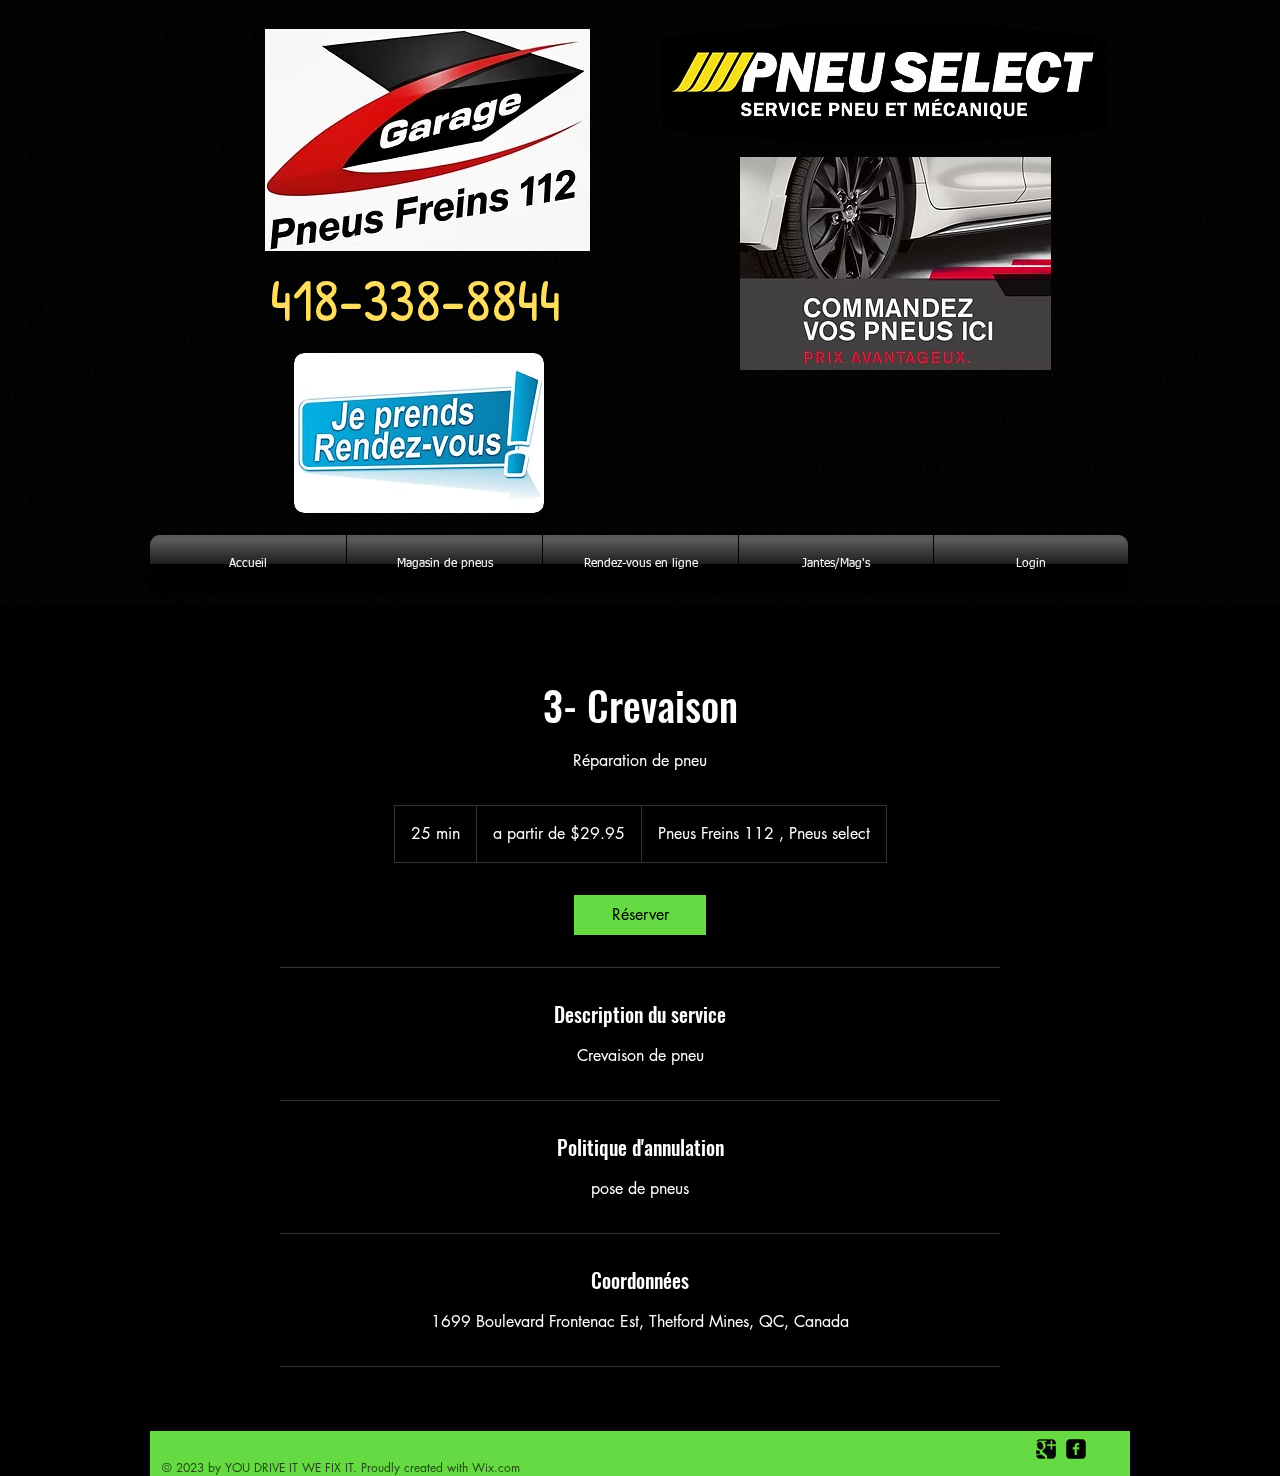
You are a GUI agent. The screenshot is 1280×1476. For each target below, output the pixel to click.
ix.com (502, 1467)
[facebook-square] (1076, 1449)
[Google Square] (1046, 1449)
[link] (640, 915)
